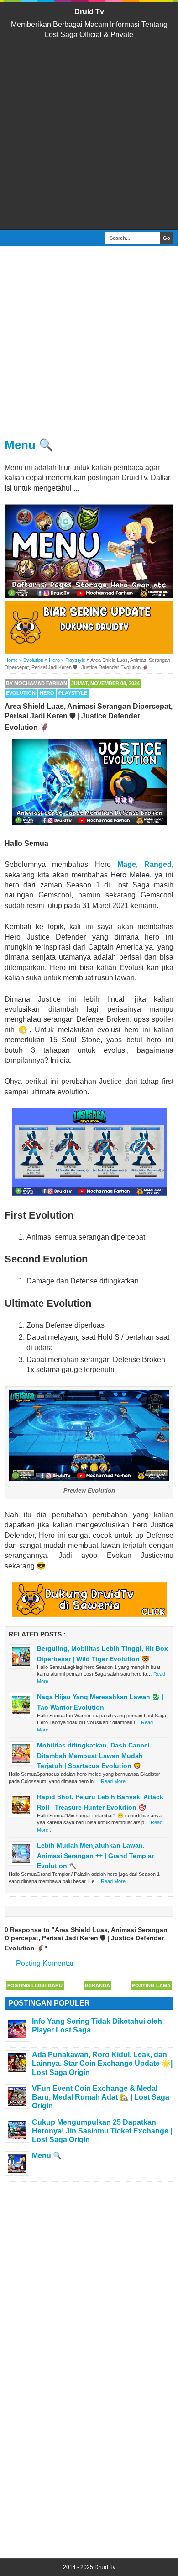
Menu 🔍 (29, 445)
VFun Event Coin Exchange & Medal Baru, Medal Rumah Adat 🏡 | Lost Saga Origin (101, 2097)
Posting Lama (151, 1985)
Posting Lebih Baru (35, 1985)
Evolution (21, 693)
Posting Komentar (45, 1963)
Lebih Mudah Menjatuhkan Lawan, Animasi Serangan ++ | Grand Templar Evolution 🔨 (95, 1855)
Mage (127, 864)
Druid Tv (89, 12)
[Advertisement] (89, 135)
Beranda (97, 1985)
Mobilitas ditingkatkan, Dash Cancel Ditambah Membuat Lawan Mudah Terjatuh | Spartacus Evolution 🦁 (93, 1755)
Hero (47, 693)
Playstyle (73, 693)
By (37, 683)
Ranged (158, 864)
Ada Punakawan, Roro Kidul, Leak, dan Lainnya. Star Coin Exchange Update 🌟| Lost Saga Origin (102, 2063)
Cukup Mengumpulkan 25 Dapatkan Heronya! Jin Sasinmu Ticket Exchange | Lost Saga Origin (102, 2131)
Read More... (115, 1781)
